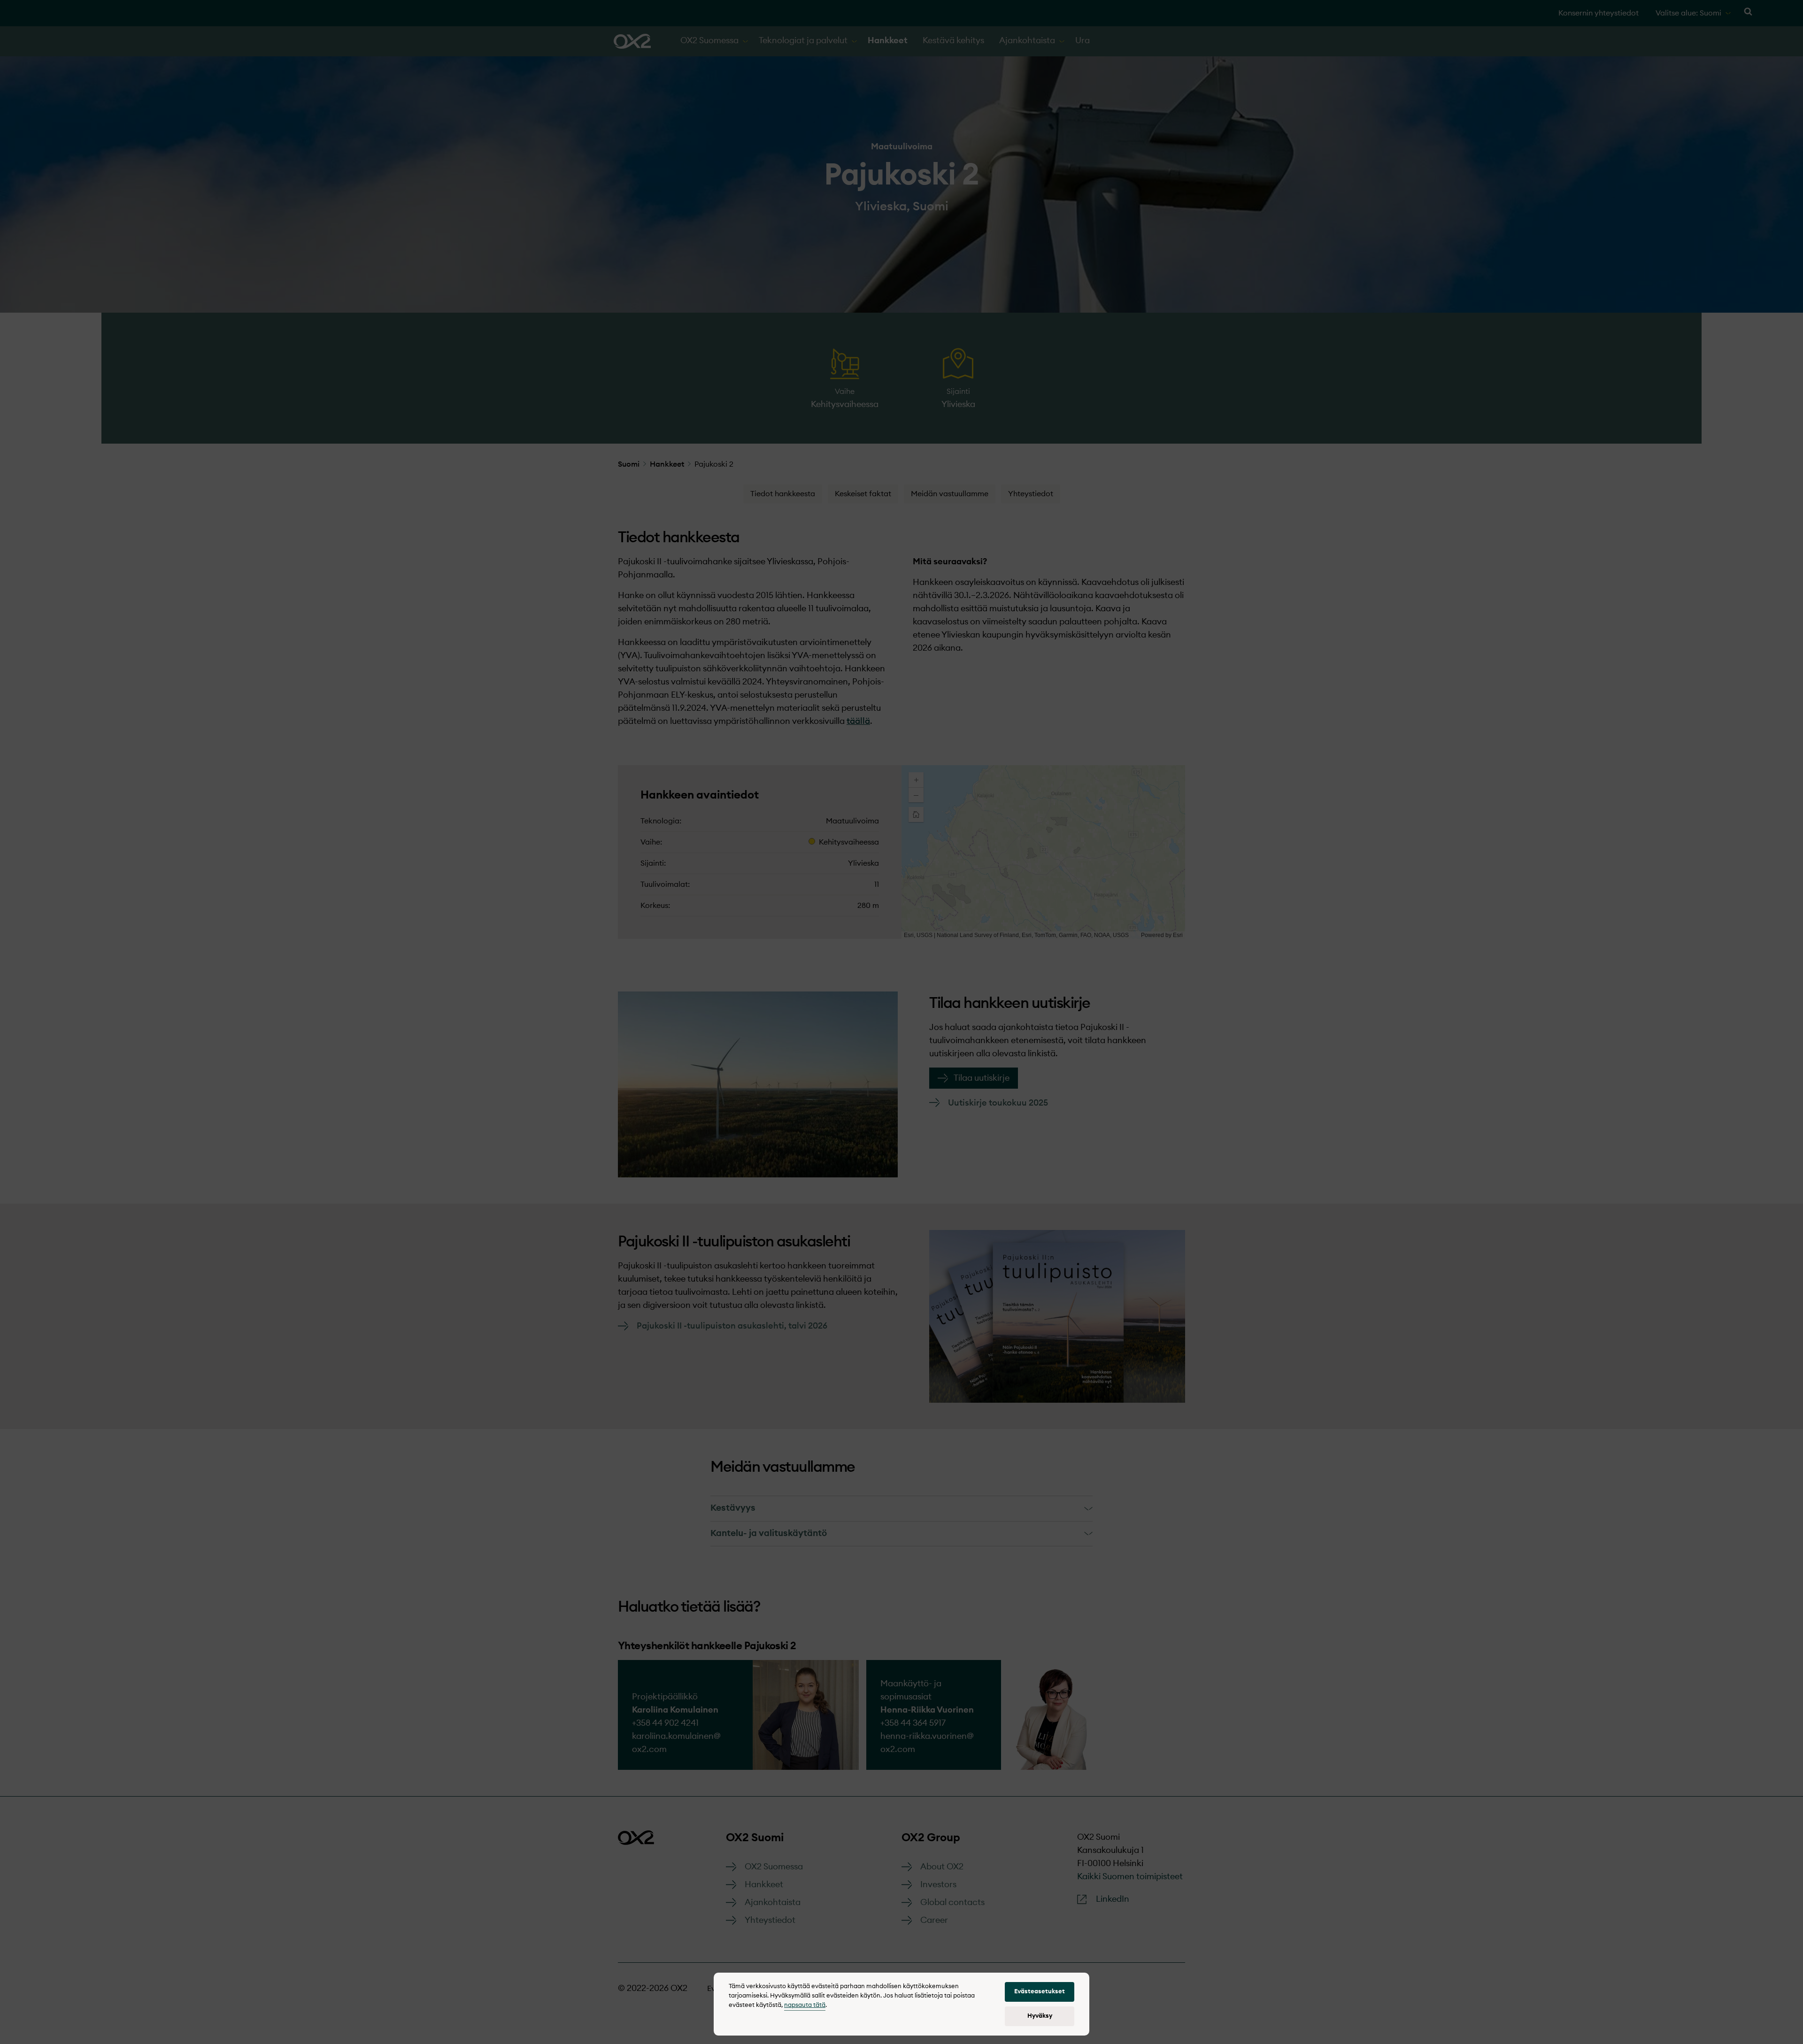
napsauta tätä (805, 2005)
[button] (1040, 1992)
